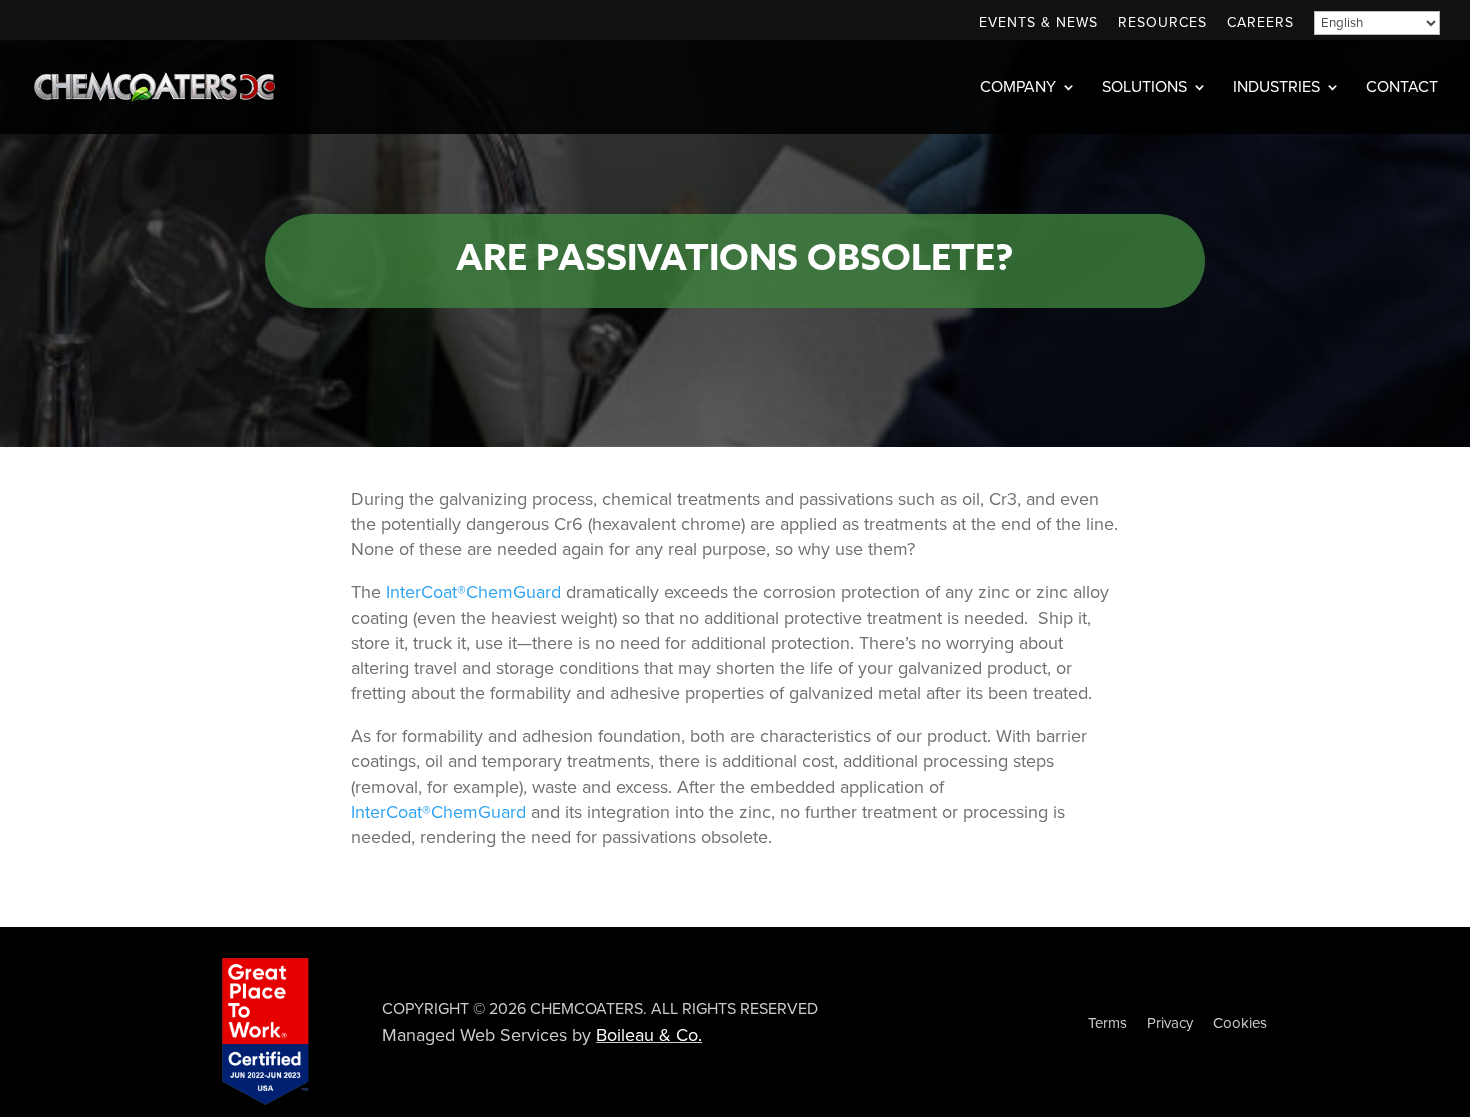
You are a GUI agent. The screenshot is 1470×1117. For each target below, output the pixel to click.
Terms (1107, 1023)
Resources (1162, 23)
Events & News (1038, 23)
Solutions (1144, 88)
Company (1018, 88)
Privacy (1170, 1023)
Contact (1402, 88)
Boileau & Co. (649, 1035)
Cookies (1240, 1023)
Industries (1276, 88)
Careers (1260, 23)
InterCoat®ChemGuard (473, 592)
